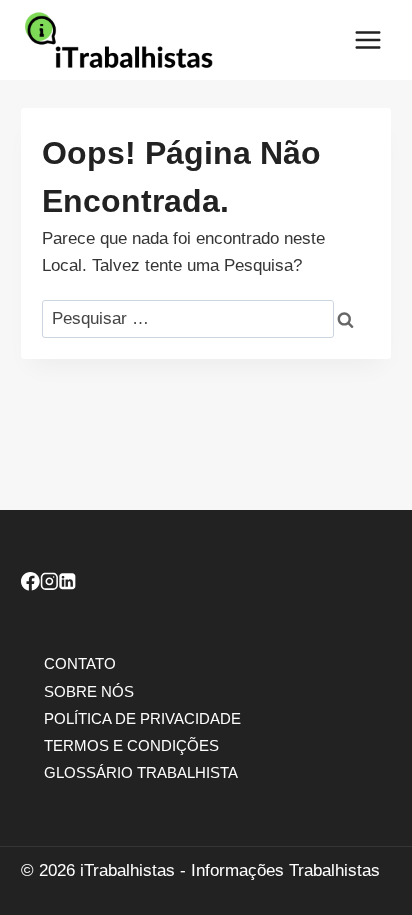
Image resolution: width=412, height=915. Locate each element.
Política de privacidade (142, 717)
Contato (80, 663)
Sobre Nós (89, 690)
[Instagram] (49, 584)
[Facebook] (30, 584)
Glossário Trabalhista (141, 772)
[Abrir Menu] (367, 39)
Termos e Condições (131, 744)
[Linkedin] (67, 584)
